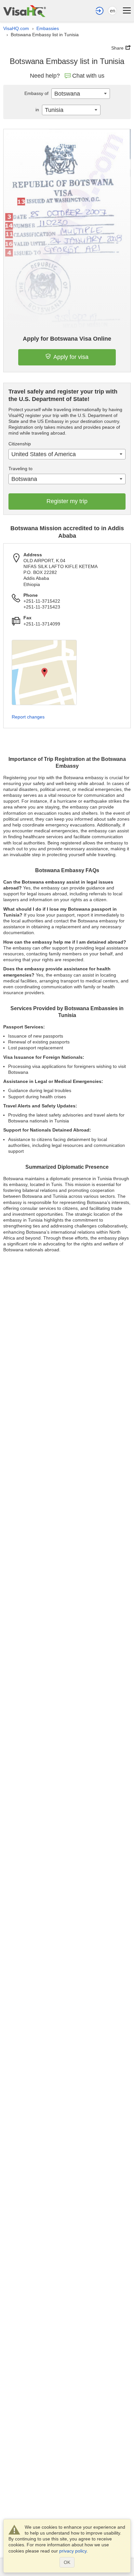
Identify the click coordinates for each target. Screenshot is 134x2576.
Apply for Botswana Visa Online (67, 339)
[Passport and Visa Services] (25, 11)
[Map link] (44, 672)
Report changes (28, 717)
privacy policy (73, 2551)
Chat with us (88, 76)
